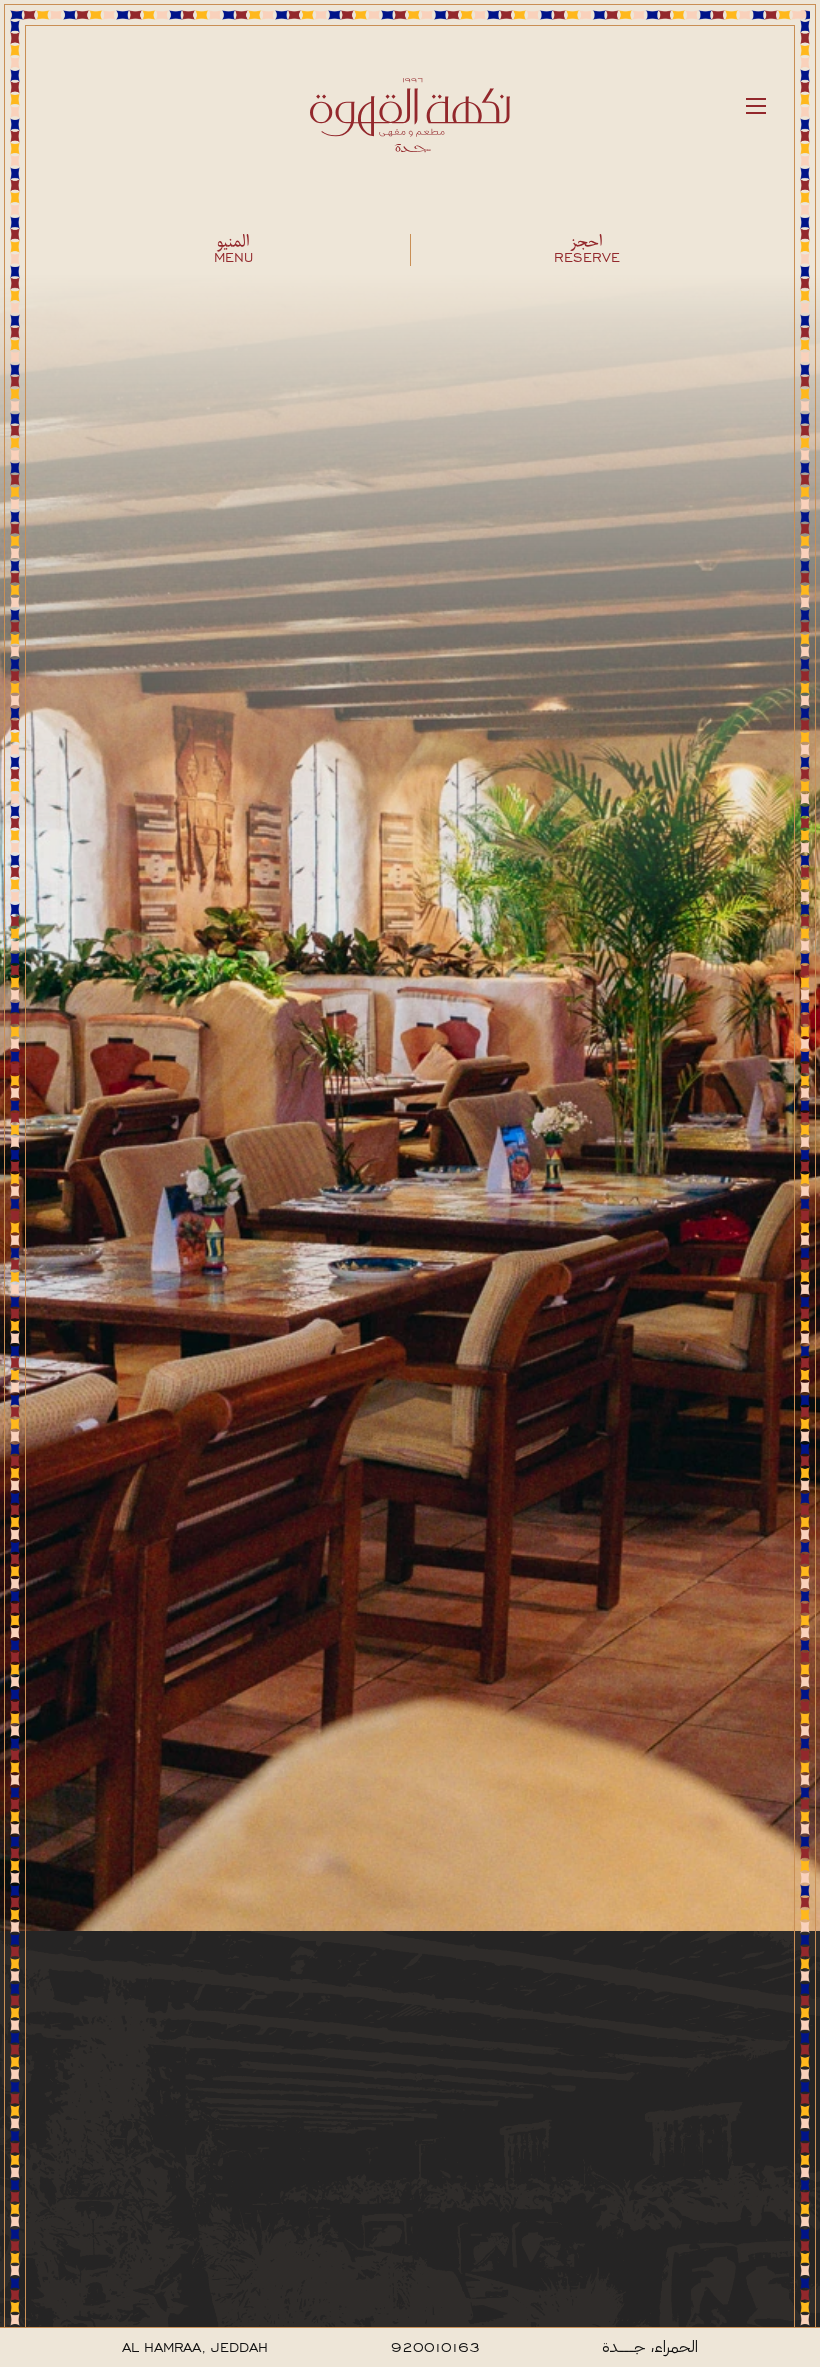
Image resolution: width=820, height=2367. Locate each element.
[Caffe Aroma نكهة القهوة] (410, 120)
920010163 (435, 2347)
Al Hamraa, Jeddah (195, 2347)
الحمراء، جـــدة (650, 2347)
